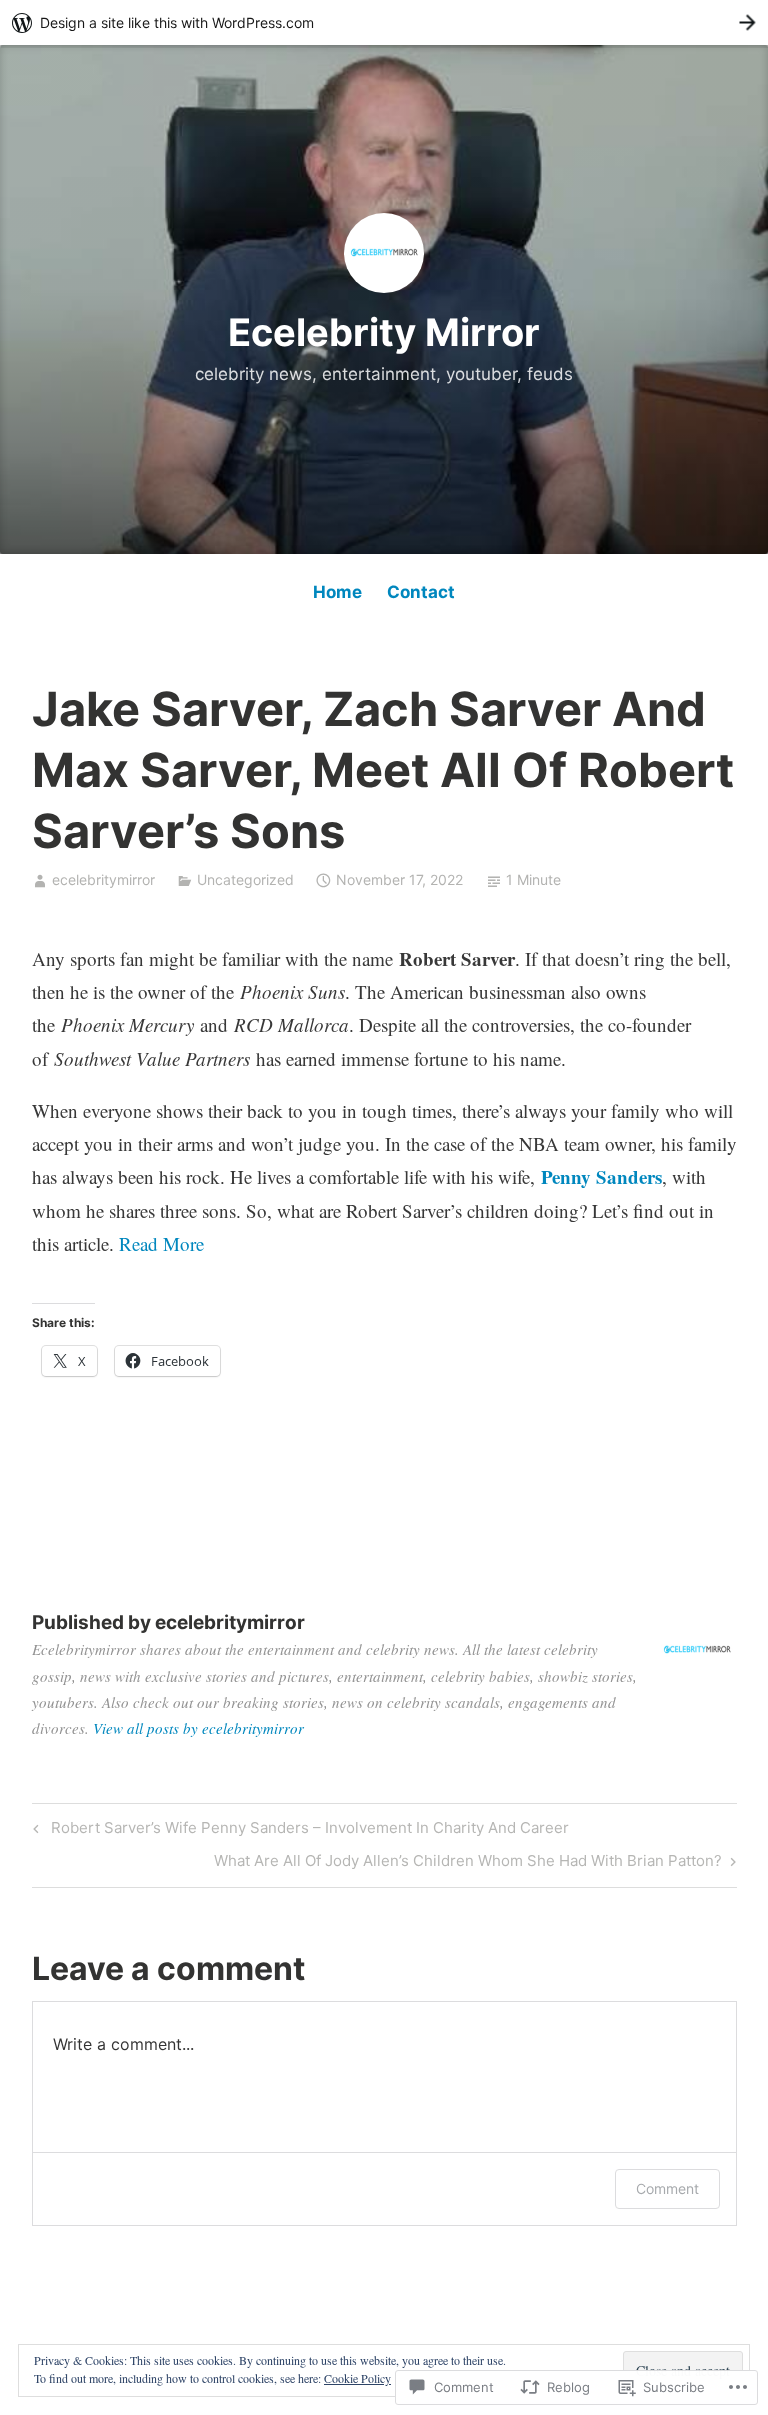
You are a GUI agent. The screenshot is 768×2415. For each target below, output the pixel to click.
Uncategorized (245, 879)
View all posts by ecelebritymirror (198, 1728)
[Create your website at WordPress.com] (384, 22)
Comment (667, 2188)
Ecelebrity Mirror (384, 332)
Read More (161, 1243)
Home (337, 592)
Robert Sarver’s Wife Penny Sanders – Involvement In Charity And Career (298, 1831)
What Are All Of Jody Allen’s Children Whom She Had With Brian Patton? (468, 1864)
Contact (421, 592)
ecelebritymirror (103, 879)
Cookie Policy (357, 2378)
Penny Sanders (601, 1176)
